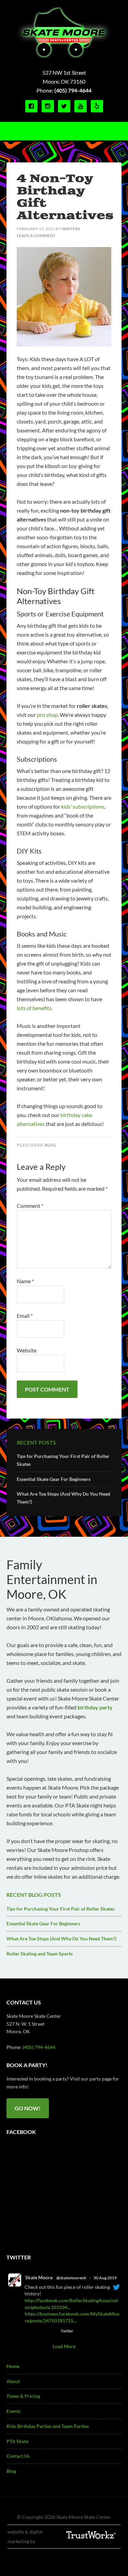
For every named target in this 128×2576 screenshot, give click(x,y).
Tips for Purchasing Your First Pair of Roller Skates (60, 1909)
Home (13, 2366)
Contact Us (18, 2456)
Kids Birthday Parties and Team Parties (48, 2426)
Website (27, 1350)
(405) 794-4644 (73, 90)
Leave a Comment (36, 236)
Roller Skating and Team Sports (40, 1954)
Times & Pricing (23, 2396)
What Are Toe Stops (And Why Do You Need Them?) (61, 1939)
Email (25, 1316)
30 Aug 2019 (105, 2278)
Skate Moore (39, 2277)
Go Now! (28, 2108)
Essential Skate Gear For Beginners (54, 1479)
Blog (50, 1145)
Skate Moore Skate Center (64, 33)
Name (25, 1281)
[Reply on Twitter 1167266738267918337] (29, 2331)
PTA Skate (17, 2441)
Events (13, 2411)
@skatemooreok (71, 2278)
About (13, 2381)
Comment (30, 1206)
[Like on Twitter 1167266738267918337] (53, 2331)
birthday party (95, 1707)
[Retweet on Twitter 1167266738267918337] (40, 2331)
